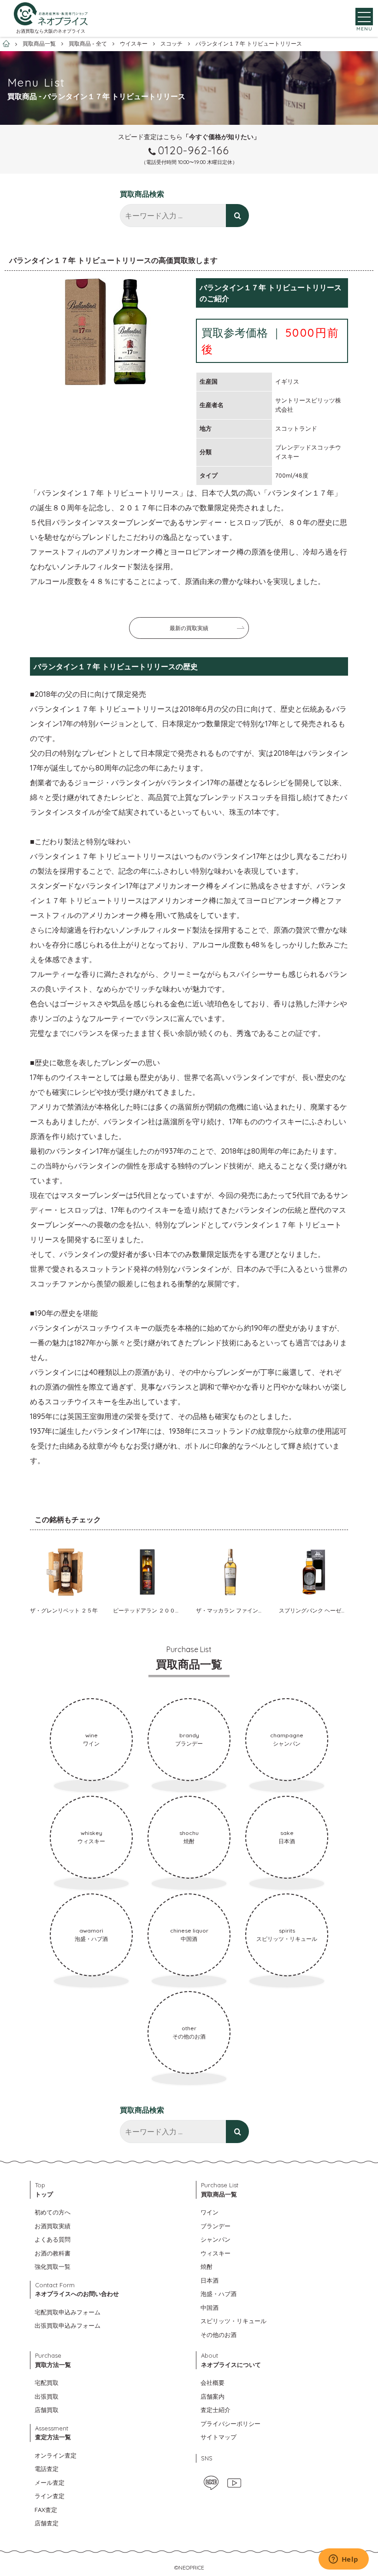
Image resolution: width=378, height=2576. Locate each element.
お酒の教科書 (53, 2253)
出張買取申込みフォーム (68, 2325)
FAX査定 (46, 2510)
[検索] (237, 216)
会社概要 (213, 2383)
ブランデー (216, 2226)
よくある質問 (53, 2239)
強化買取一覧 (53, 2266)
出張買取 (47, 2396)
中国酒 (210, 2307)
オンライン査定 (56, 2455)
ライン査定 (50, 2496)
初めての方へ (53, 2212)
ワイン (210, 2212)
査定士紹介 (216, 2410)
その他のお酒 (219, 2335)
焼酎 (207, 2266)
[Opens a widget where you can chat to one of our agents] (343, 2560)
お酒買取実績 (53, 2226)
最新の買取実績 (189, 628)
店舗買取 (47, 2410)
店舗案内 (213, 2396)
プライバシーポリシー (230, 2424)
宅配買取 (47, 2383)
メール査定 (50, 2483)
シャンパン (216, 2239)
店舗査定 (47, 2523)
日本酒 (210, 2280)
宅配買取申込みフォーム (68, 2312)
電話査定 (47, 2469)
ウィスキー (216, 2253)
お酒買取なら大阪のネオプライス (51, 31)
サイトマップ (219, 2437)
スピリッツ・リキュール (233, 2321)
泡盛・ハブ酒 (219, 2294)
